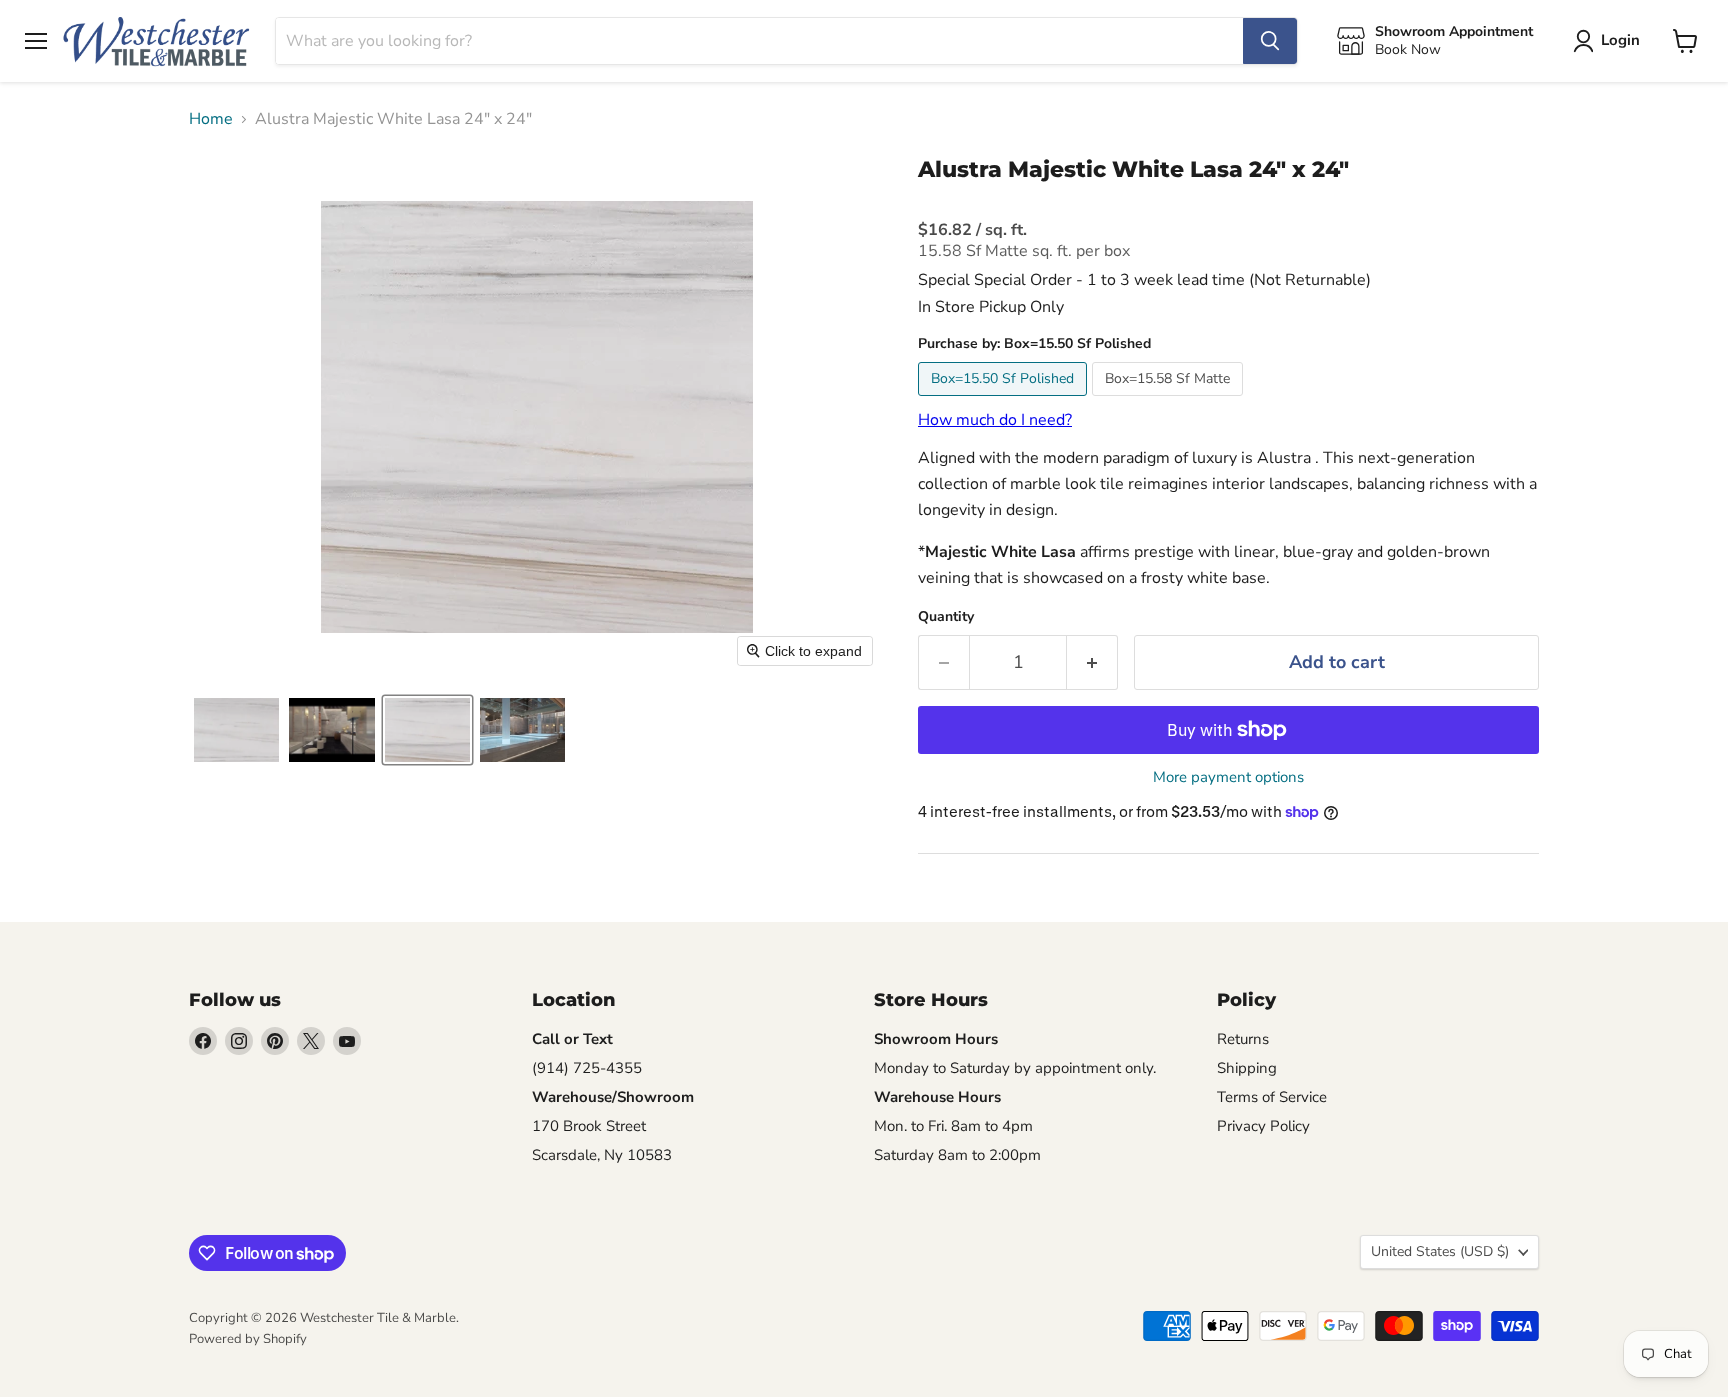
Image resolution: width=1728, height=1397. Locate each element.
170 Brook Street (589, 1126)
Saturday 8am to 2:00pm (957, 1155)
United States (1440, 1251)
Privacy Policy (1263, 1126)
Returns (1243, 1039)
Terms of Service (1272, 1097)
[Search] (1270, 41)
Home (211, 119)
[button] (236, 730)
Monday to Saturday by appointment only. (1015, 1068)
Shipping (1247, 1068)
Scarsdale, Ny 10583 (602, 1155)
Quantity (946, 617)
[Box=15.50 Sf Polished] (1005, 401)
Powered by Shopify (248, 1339)
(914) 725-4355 (587, 1068)
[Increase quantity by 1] (1092, 662)
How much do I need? (995, 420)
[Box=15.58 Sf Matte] (1170, 401)
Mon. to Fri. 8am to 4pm (953, 1126)
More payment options (1228, 777)
